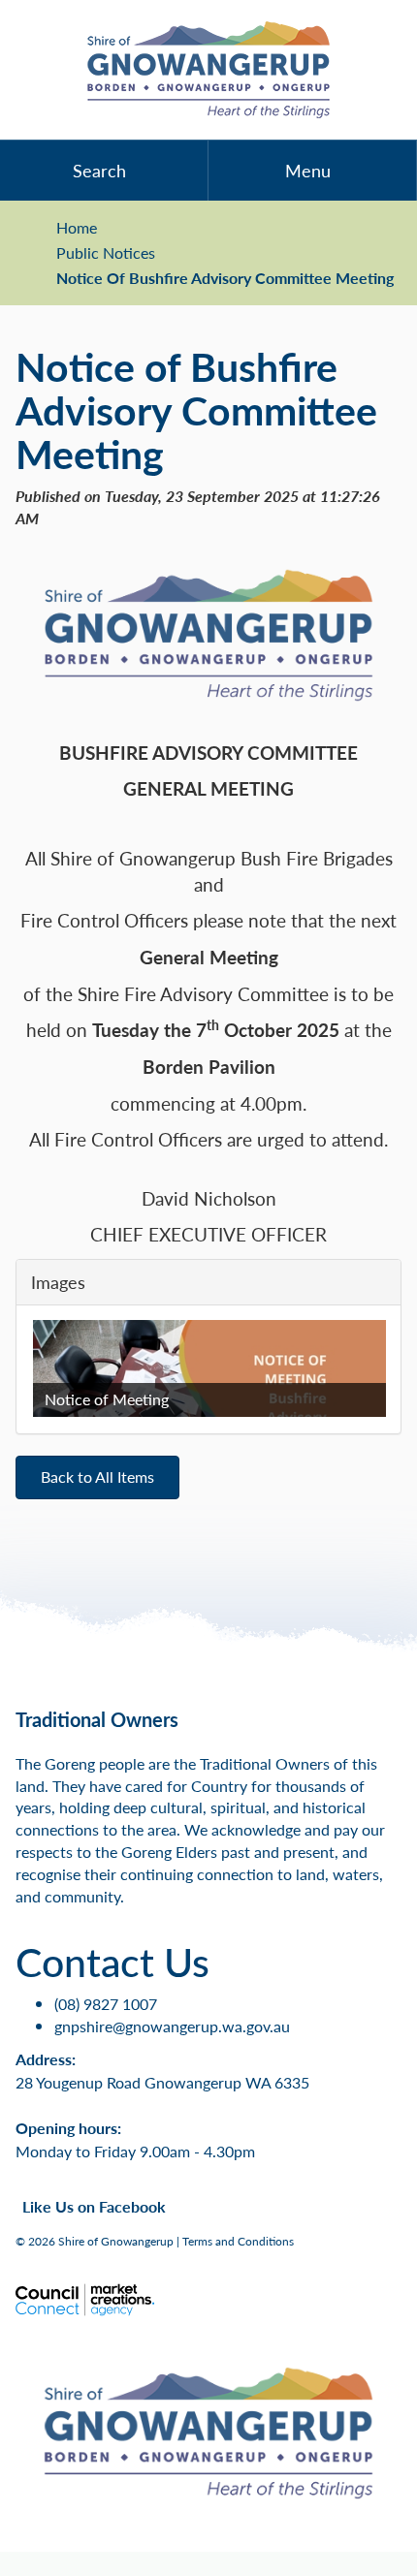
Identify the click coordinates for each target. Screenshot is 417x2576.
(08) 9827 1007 (106, 2004)
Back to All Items (97, 1476)
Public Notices (106, 253)
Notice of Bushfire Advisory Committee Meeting (225, 278)
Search (99, 170)
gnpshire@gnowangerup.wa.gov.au (172, 2026)
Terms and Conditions (238, 2241)
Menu (308, 170)
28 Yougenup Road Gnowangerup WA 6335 (162, 2082)
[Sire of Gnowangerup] (208, 70)
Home (77, 228)
